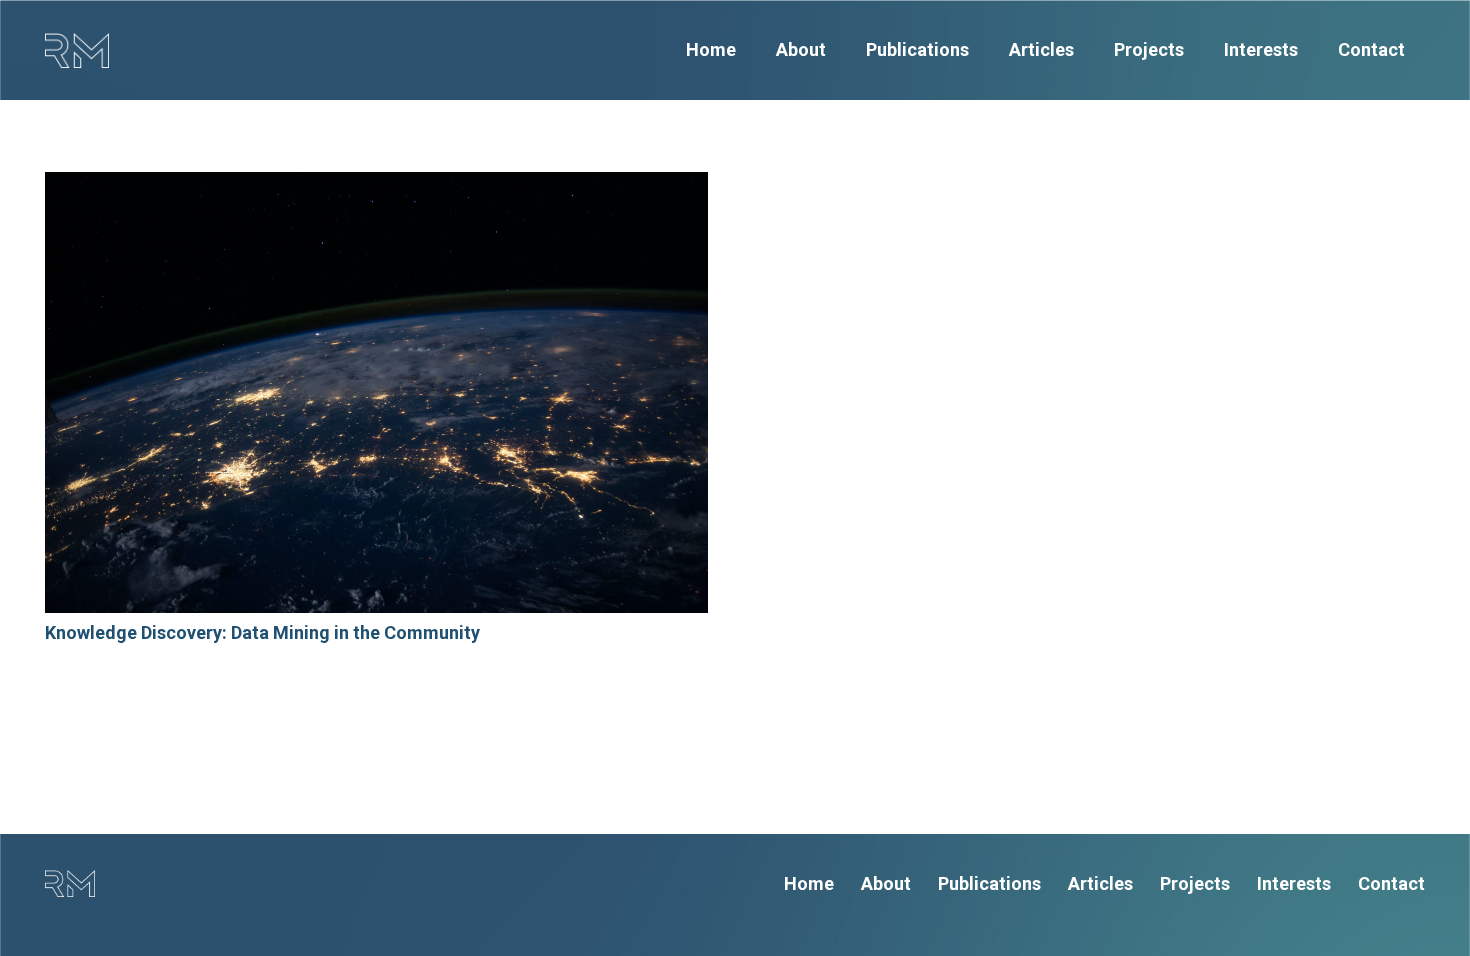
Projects (1195, 883)
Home (809, 883)
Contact (1391, 883)
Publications (989, 883)
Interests (1294, 883)
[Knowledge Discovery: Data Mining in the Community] (376, 392)
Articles (1100, 883)
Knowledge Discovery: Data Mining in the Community (262, 632)
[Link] (77, 50)
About (886, 883)
